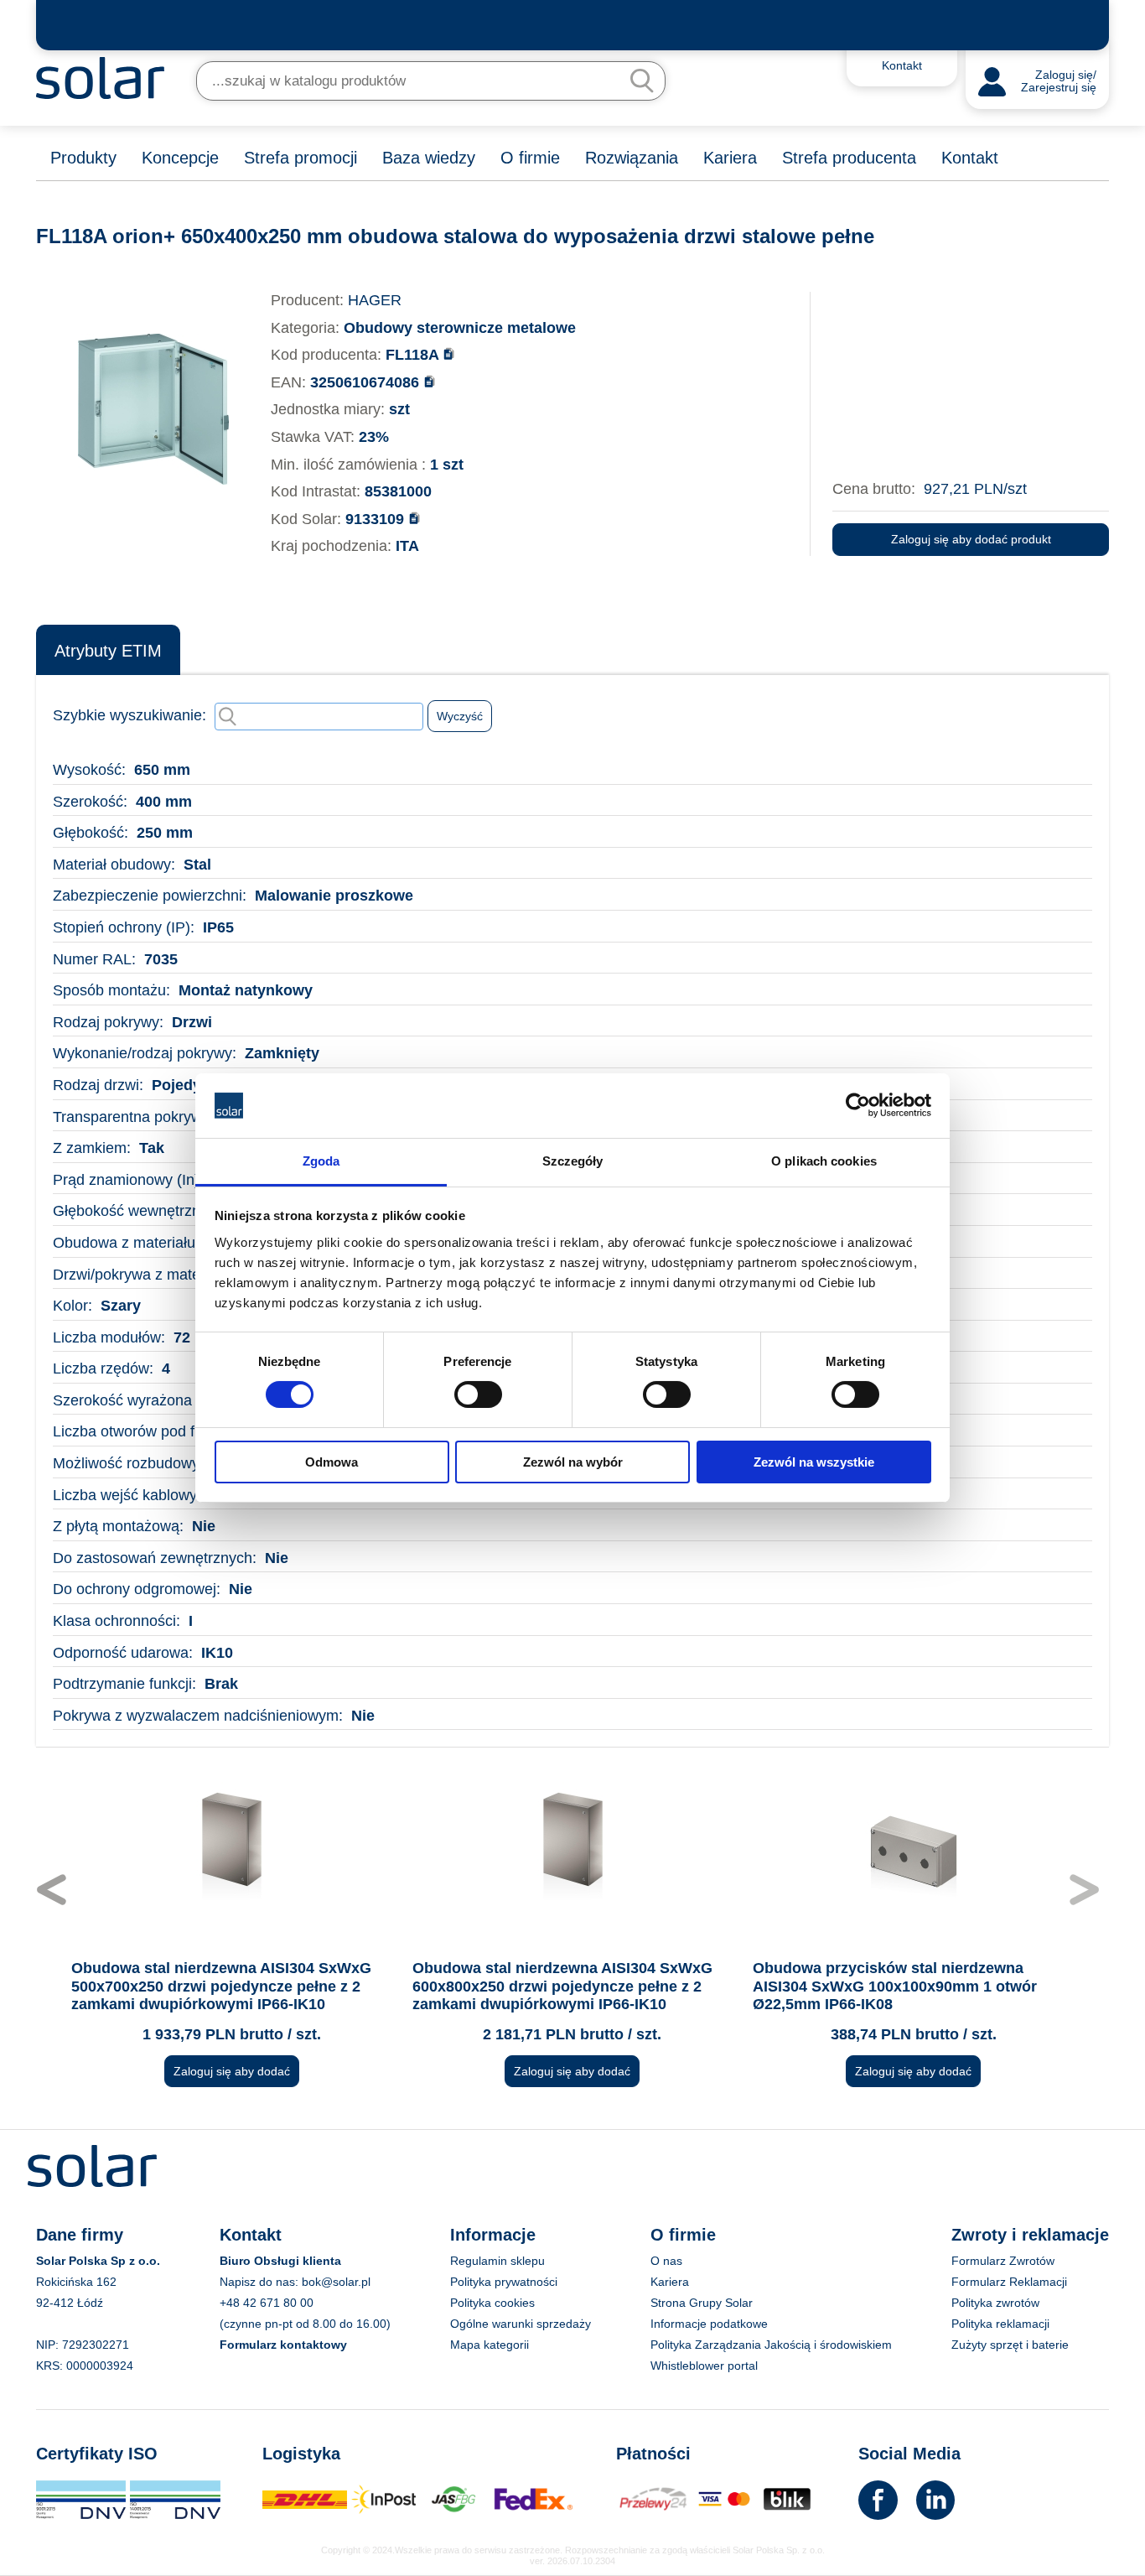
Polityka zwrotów (995, 2303)
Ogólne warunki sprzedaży (521, 2324)
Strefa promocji (300, 158)
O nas (666, 2261)
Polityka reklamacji (1000, 2324)
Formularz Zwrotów (1003, 2261)
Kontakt (970, 158)
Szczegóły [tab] (573, 1161)
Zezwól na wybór (573, 1462)
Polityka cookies (492, 2303)
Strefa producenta (849, 158)
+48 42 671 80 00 (267, 2303)
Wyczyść (460, 716)
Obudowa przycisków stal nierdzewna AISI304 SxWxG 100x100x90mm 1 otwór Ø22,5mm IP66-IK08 (895, 1986)
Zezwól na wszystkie (814, 1462)
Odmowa (332, 1462)
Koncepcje (180, 158)
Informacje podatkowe (709, 2324)
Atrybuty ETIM (108, 651)
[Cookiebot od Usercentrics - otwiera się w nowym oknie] (858, 1105)
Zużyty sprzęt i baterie (1010, 2345)
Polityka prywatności (504, 2282)
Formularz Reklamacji (1009, 2282)
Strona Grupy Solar (702, 2303)
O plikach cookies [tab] (824, 1161)
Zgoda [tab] (321, 1161)
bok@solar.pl (336, 2282)
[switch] (478, 1394)
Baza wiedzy (429, 158)
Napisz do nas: (261, 2282)
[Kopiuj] (449, 353)
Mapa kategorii (490, 2345)
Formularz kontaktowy (283, 2345)
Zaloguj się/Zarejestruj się (1059, 82)
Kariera (730, 158)
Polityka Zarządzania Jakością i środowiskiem (771, 2345)
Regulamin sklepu (497, 2261)
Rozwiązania (632, 158)
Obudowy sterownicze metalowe (460, 328)
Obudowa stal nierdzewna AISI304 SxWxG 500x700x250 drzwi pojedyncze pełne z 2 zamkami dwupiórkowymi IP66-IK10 (221, 1986)
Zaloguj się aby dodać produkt (971, 539)
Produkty (83, 158)
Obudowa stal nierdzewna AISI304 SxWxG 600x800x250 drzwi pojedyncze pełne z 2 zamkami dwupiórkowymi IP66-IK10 (562, 1986)
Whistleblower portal (704, 2366)
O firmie (530, 158)
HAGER (375, 300)
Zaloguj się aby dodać (232, 2071)
